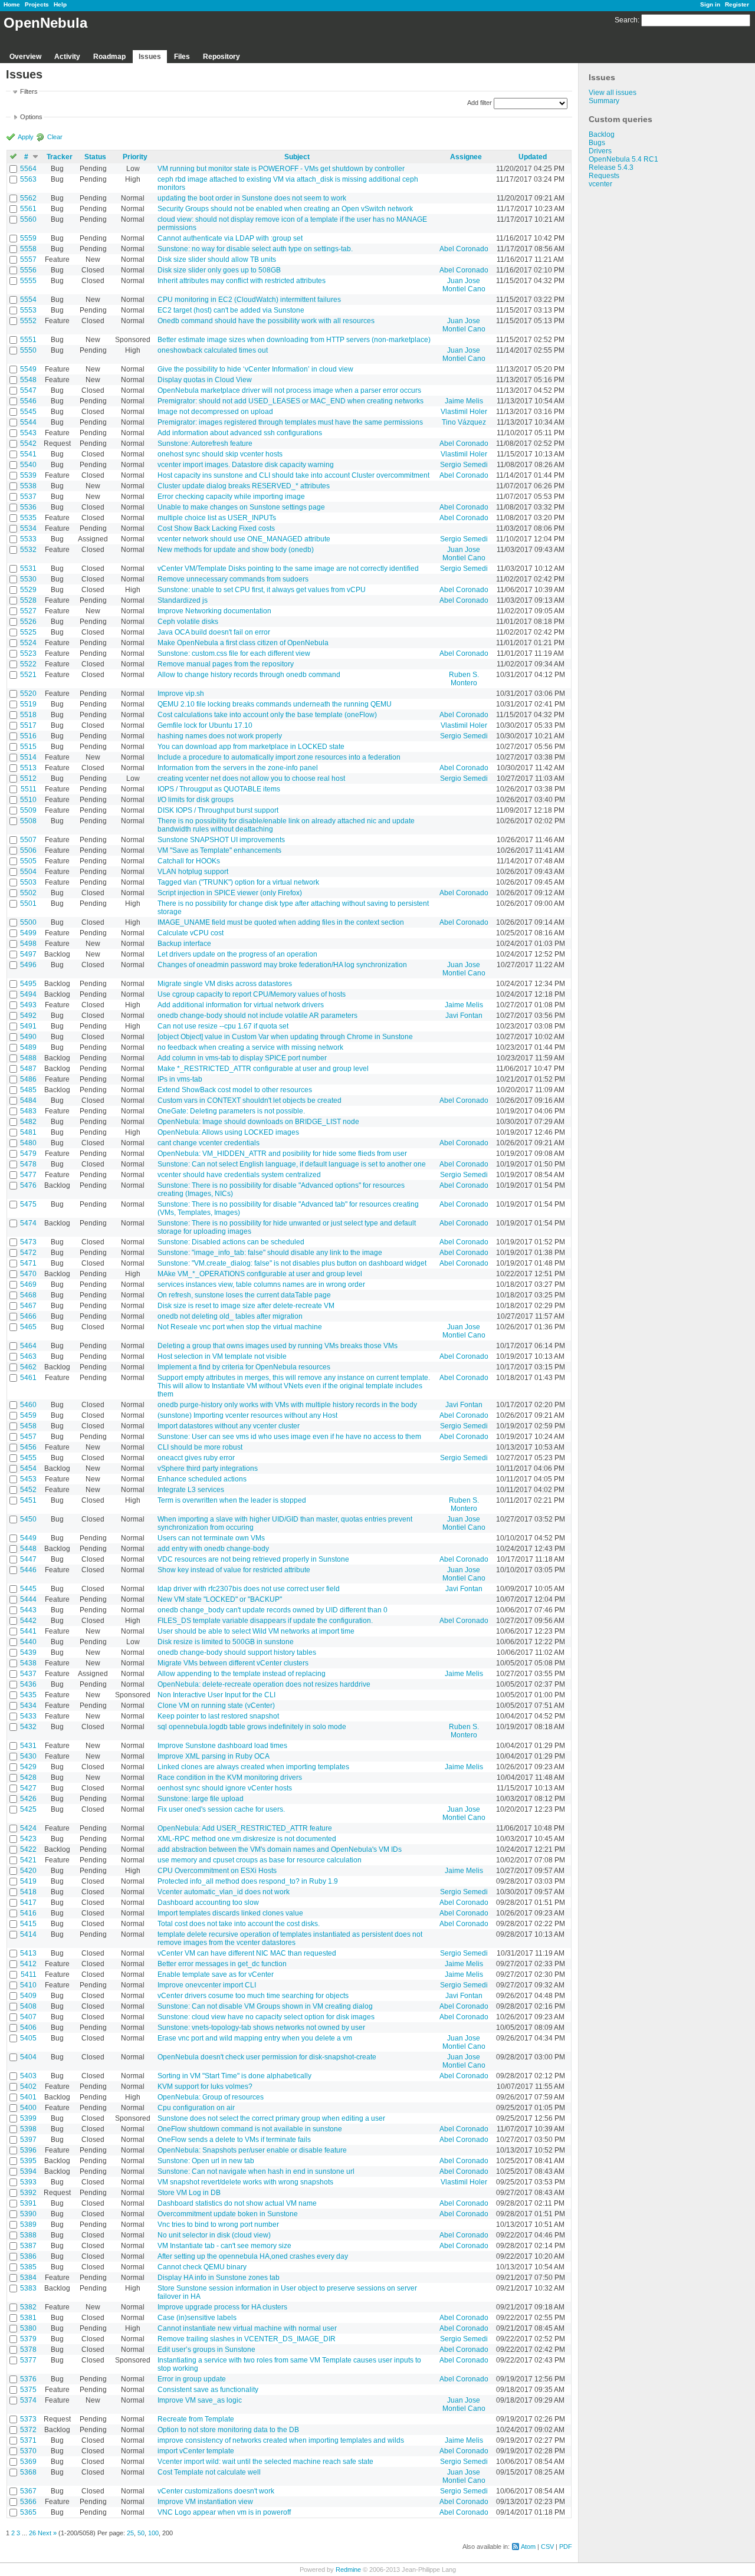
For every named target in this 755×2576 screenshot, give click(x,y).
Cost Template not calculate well (209, 2472)
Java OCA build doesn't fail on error (214, 632)
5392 (28, 2193)
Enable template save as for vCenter (216, 1974)
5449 (28, 1538)
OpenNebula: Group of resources (211, 2097)
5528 (28, 600)
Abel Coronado (464, 249)
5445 (28, 1589)
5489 (28, 1047)
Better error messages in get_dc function (222, 1964)
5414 (28, 1934)
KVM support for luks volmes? (205, 2087)
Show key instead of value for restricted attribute (234, 1570)
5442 (28, 1621)
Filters (29, 91)
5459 (28, 1415)
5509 (28, 810)
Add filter (480, 103)
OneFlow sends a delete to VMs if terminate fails (234, 2140)
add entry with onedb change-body (213, 1549)
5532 (28, 550)
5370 (28, 2451)
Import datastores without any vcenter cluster (229, 1426)
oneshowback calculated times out (213, 350)
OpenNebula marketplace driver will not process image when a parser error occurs (289, 390)
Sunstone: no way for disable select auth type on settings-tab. (255, 249)
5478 (28, 1164)
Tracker (60, 157)
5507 (28, 840)
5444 (28, 1599)
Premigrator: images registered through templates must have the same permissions (290, 422)
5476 (28, 1185)
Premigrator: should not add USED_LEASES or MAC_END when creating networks (290, 401)
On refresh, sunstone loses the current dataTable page (244, 1295)
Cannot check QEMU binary (202, 2267)
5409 (28, 1996)
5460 (28, 1405)
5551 (28, 340)
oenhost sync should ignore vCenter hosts (225, 1788)
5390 (28, 2214)
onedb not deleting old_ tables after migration (230, 1316)
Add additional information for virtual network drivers (241, 1005)
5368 (28, 2472)
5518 (28, 715)
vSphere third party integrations (208, 1468)
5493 (28, 1005)
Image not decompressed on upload (215, 412)
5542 (28, 443)
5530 (28, 579)
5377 (28, 2360)
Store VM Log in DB (189, 2193)
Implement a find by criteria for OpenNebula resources (244, 1367)
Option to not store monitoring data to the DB (228, 2430)
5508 (28, 821)
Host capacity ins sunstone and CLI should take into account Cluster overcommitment (293, 475)
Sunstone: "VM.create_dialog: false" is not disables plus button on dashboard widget (292, 1263)
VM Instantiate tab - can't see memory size (224, 2246)
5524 (28, 643)
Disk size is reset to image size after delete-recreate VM (246, 1306)
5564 (28, 169)
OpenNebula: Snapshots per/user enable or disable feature (252, 2150)
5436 (28, 1684)
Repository (221, 57)
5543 (28, 433)
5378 (28, 2350)
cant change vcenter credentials (209, 1143)
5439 (28, 1652)
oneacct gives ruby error (196, 1458)
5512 (28, 778)
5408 (28, 2006)
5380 (28, 2328)
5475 (28, 1204)
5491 (28, 1026)
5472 (28, 1253)
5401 (28, 2097)
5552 (28, 321)
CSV (547, 2547)
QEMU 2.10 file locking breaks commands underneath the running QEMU (275, 704)
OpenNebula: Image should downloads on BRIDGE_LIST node (258, 1122)
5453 (28, 1479)
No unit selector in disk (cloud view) (214, 2235)
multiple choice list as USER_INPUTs (217, 518)
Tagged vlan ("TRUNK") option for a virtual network (238, 882)
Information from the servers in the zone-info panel (238, 768)
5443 (28, 1610)
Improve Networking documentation (214, 611)
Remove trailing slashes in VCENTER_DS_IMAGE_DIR (247, 2339)
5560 (28, 219)
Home (12, 4)
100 (153, 2533)
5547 (28, 390)
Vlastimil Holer (464, 412)
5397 (28, 2140)
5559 (28, 238)
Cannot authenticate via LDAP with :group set (230, 238)
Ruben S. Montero (464, 679)
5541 (28, 454)
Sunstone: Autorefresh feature (205, 443)
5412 (28, 1964)
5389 (28, 2225)
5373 (28, 2419)
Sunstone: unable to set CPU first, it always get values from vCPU (262, 590)
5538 (28, 486)
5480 (28, 1143)
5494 (28, 994)
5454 (28, 1468)
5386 (28, 2256)
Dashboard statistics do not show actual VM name (237, 2203)
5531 (28, 569)
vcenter (600, 184)
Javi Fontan (464, 1016)
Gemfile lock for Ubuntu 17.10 (205, 725)
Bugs (597, 143)
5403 (28, 2076)
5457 (28, 1437)
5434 (28, 1706)
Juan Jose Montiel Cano (464, 285)
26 (32, 2533)
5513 (28, 768)
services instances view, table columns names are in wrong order (261, 1284)
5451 (28, 1500)
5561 (28, 209)
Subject (297, 157)
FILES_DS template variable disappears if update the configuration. (265, 1621)
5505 (28, 861)
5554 (28, 300)
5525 (28, 632)
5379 (28, 2339)
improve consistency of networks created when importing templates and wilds (281, 2440)
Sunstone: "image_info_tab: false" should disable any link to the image (270, 1253)
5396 (28, 2150)
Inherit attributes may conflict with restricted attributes (242, 281)
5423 (28, 1839)
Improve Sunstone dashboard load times (222, 1746)
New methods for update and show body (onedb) (236, 550)
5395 (28, 2161)
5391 (28, 2203)
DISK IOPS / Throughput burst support (218, 810)
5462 (28, 1367)
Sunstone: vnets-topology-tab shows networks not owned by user (261, 2028)
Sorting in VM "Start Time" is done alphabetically (234, 2076)
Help (60, 4)
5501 (28, 903)
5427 (28, 1788)
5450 (28, 1519)
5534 (28, 528)
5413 (28, 1953)
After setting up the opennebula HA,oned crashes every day (253, 2256)
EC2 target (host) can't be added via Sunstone (231, 310)
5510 (28, 800)
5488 (28, 1058)
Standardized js (183, 600)
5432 (28, 1727)
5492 (28, 1016)
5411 (29, 1974)
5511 (29, 789)
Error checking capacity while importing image (231, 497)
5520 (28, 694)
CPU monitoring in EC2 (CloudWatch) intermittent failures (249, 300)
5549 (28, 369)
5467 (28, 1306)
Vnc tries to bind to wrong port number (218, 2225)
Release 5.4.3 (611, 167)
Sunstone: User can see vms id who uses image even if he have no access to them (289, 1437)
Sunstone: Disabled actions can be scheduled (231, 1242)
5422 (28, 1849)
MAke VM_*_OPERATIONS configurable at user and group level (260, 1274)
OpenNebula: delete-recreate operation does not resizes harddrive (264, 1684)
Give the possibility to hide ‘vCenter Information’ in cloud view (255, 369)
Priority (135, 157)
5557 (28, 259)
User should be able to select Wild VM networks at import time (256, 1631)
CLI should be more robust (200, 1447)
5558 (28, 249)
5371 (28, 2440)
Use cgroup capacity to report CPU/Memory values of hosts (252, 994)
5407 (28, 2017)
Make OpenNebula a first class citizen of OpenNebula (243, 643)
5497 (28, 954)
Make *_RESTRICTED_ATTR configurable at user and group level (263, 1069)
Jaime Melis (464, 401)
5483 (28, 1111)
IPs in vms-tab (180, 1079)
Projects (37, 4)
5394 (28, 2171)
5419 (28, 1881)
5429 (28, 1767)
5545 (28, 412)
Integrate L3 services (191, 1490)
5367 (28, 2491)
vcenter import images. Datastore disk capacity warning (246, 465)
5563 (28, 179)
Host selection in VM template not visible (222, 1356)
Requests (604, 176)
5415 (28, 1924)
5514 (28, 757)
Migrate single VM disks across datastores (225, 984)
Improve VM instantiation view (205, 2502)
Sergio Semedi (464, 465)
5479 (28, 1154)
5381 (28, 2318)
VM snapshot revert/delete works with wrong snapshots (245, 2182)
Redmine (348, 2570)
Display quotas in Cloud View (205, 380)
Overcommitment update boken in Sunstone (228, 2214)
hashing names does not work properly (220, 736)
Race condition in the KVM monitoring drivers (230, 1777)
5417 (28, 1903)
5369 (28, 2462)
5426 (28, 1799)
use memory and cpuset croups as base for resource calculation (260, 1860)
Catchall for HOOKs (189, 861)
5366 (28, 2502)
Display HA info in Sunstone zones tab (219, 2278)
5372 (28, 2430)
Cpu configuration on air (196, 2108)
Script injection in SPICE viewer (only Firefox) (230, 893)
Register (737, 4)
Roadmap (109, 57)
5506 (28, 850)
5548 (28, 380)
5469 (28, 1284)
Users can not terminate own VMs (211, 1538)
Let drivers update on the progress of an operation (237, 954)
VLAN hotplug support (193, 872)
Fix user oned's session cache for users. (221, 1809)
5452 (28, 1490)
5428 (28, 1777)
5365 (28, 2512)
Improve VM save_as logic (200, 2400)
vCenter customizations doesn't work (216, 2491)
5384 (28, 2278)
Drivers (600, 151)
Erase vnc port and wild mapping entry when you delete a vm (255, 2038)
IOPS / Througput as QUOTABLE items (219, 789)
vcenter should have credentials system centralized (239, 1175)
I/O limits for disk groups (196, 800)
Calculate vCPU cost (191, 933)
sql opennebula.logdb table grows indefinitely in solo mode (252, 1727)
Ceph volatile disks (188, 622)
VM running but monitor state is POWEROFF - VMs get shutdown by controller (281, 169)
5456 (28, 1447)
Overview (25, 57)
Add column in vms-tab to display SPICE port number (242, 1058)
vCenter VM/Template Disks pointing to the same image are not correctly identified (288, 569)
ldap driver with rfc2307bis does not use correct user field (249, 1589)
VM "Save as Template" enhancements (219, 850)
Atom (528, 2547)
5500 (28, 922)
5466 (28, 1316)
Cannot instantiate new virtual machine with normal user (247, 2328)
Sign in (710, 4)
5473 (28, 1242)
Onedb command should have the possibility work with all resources (266, 321)
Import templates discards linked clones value (230, 1913)
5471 (28, 1263)
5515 (28, 747)
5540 (28, 465)
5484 (28, 1100)
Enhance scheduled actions (202, 1479)
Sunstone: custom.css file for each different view (234, 653)
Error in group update (192, 2379)
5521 (28, 675)
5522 (28, 664)
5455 (28, 1458)
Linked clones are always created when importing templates (253, 1767)
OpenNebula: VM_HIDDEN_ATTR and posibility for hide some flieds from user (282, 1154)
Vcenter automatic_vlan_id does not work (224, 1892)
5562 (28, 198)
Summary (604, 101)
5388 (28, 2235)
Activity (67, 57)
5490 (28, 1037)
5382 (28, 2307)
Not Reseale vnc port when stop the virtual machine (240, 1327)
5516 (28, 736)
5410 (28, 1985)
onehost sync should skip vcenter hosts (220, 454)
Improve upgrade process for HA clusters (222, 2307)
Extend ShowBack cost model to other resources (235, 1090)
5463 (28, 1356)
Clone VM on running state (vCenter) (216, 1706)
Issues (150, 57)
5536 (28, 507)
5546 (28, 401)
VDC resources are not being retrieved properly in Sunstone (253, 1559)
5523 (28, 653)
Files (182, 57)
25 (130, 2533)
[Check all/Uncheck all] (13, 157)
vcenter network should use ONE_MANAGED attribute (244, 539)
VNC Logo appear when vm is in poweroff (224, 2512)
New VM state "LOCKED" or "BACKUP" (220, 1599)
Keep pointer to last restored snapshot (218, 1716)
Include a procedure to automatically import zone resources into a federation (279, 757)
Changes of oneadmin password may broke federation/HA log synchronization (282, 965)
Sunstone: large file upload (201, 1799)
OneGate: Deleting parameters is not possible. (231, 1111)
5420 (28, 1871)
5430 (28, 1756)
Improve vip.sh (181, 694)
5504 (28, 872)
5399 (28, 2118)
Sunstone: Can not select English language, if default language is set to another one (292, 1164)
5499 (28, 933)
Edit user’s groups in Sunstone (206, 2350)
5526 (28, 622)
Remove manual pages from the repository (226, 664)
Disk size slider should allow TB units (217, 259)
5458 (28, 1426)
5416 (28, 1913)
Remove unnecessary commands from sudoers (233, 579)
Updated (533, 157)
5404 (28, 2057)
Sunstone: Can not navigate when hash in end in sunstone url (256, 2171)
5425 (28, 1809)
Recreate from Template (196, 2419)
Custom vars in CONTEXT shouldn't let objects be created (250, 1100)
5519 (28, 704)
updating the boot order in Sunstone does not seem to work (252, 198)
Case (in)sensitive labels (197, 2318)
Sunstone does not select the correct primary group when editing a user (271, 2118)
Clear (55, 137)
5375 (28, 2390)
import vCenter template (196, 2451)
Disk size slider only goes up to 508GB (219, 270)
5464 (28, 1346)
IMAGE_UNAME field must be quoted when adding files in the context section (281, 922)
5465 (28, 1327)
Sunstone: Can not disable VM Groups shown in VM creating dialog (265, 2006)
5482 (28, 1122)
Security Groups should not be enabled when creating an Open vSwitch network (285, 209)
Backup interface (184, 944)
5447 (28, 1559)
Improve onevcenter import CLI (207, 1985)
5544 (28, 422)
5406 (28, 2028)
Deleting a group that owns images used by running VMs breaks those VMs (278, 1346)
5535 (28, 518)
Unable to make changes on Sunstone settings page (241, 507)
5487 (28, 1069)
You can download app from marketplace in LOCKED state (251, 747)
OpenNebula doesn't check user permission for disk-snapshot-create (267, 2057)
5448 (28, 1549)
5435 (28, 1695)
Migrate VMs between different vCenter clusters (233, 1663)
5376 (28, 2379)
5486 (28, 1079)
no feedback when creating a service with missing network (250, 1047)
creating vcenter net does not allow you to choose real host (251, 778)
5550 (28, 350)
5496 (28, 965)
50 (141, 2533)
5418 (28, 1892)
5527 (28, 611)
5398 (28, 2129)
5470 (28, 1274)
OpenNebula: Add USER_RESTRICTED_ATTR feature (245, 1828)
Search (626, 20)
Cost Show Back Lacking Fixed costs (216, 528)
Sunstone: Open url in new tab (206, 2161)
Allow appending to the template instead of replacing (242, 1674)
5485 (28, 1090)
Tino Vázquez (464, 422)
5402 (28, 2087)
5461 (28, 1378)
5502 (28, 893)
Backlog (602, 134)
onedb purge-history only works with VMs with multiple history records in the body (287, 1405)
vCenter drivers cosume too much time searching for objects (253, 1996)
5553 (28, 310)
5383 (28, 2288)
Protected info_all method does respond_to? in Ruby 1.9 (248, 1881)
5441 (28, 1631)
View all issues (613, 93)
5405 (28, 2038)
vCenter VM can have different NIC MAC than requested (247, 1953)
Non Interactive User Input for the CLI (216, 1695)
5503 (28, 882)
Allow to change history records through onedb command (249, 675)
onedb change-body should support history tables (237, 1652)
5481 (28, 1132)
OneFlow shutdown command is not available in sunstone (250, 2129)
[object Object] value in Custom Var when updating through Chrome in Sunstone (285, 1037)
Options (31, 117)
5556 (28, 270)
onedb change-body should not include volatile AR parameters (257, 1016)
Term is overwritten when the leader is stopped (232, 1500)
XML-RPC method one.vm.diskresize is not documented (247, 1839)
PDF (566, 2547)
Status (95, 157)
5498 (28, 944)
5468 (28, 1295)
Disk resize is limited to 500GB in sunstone (226, 1642)
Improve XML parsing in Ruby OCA (214, 1756)
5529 (28, 590)
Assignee (466, 157)
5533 (28, 539)
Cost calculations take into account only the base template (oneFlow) (267, 715)
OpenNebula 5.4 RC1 (623, 159)
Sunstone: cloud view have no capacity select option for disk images (266, 2017)
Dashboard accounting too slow (208, 1903)
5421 (28, 1860)
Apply (26, 137)
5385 (28, 2267)
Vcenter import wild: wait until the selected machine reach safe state (265, 2462)
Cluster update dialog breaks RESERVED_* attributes (244, 486)
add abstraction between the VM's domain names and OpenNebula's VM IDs (280, 1849)
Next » (47, 2533)
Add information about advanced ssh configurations (240, 433)
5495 (28, 984)
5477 (28, 1175)
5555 (28, 281)
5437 (28, 1674)
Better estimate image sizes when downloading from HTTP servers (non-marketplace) (294, 340)
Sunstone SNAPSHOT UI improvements (221, 840)
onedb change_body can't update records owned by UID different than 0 (273, 1610)
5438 (28, 1663)
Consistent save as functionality (208, 2390)
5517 (28, 725)
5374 (28, 2400)
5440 (28, 1642)
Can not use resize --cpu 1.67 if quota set (223, 1026)
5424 (28, 1828)
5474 (28, 1223)
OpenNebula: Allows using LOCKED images (228, 1132)
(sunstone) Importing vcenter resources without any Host (247, 1415)
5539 (28, 475)
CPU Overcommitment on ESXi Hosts (217, 1871)
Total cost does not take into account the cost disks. (239, 1924)
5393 (28, 2182)
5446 (28, 1570)
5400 (28, 2108)
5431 (28, 1746)
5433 (28, 1716)
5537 (28, 497)
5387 (28, 2246)
